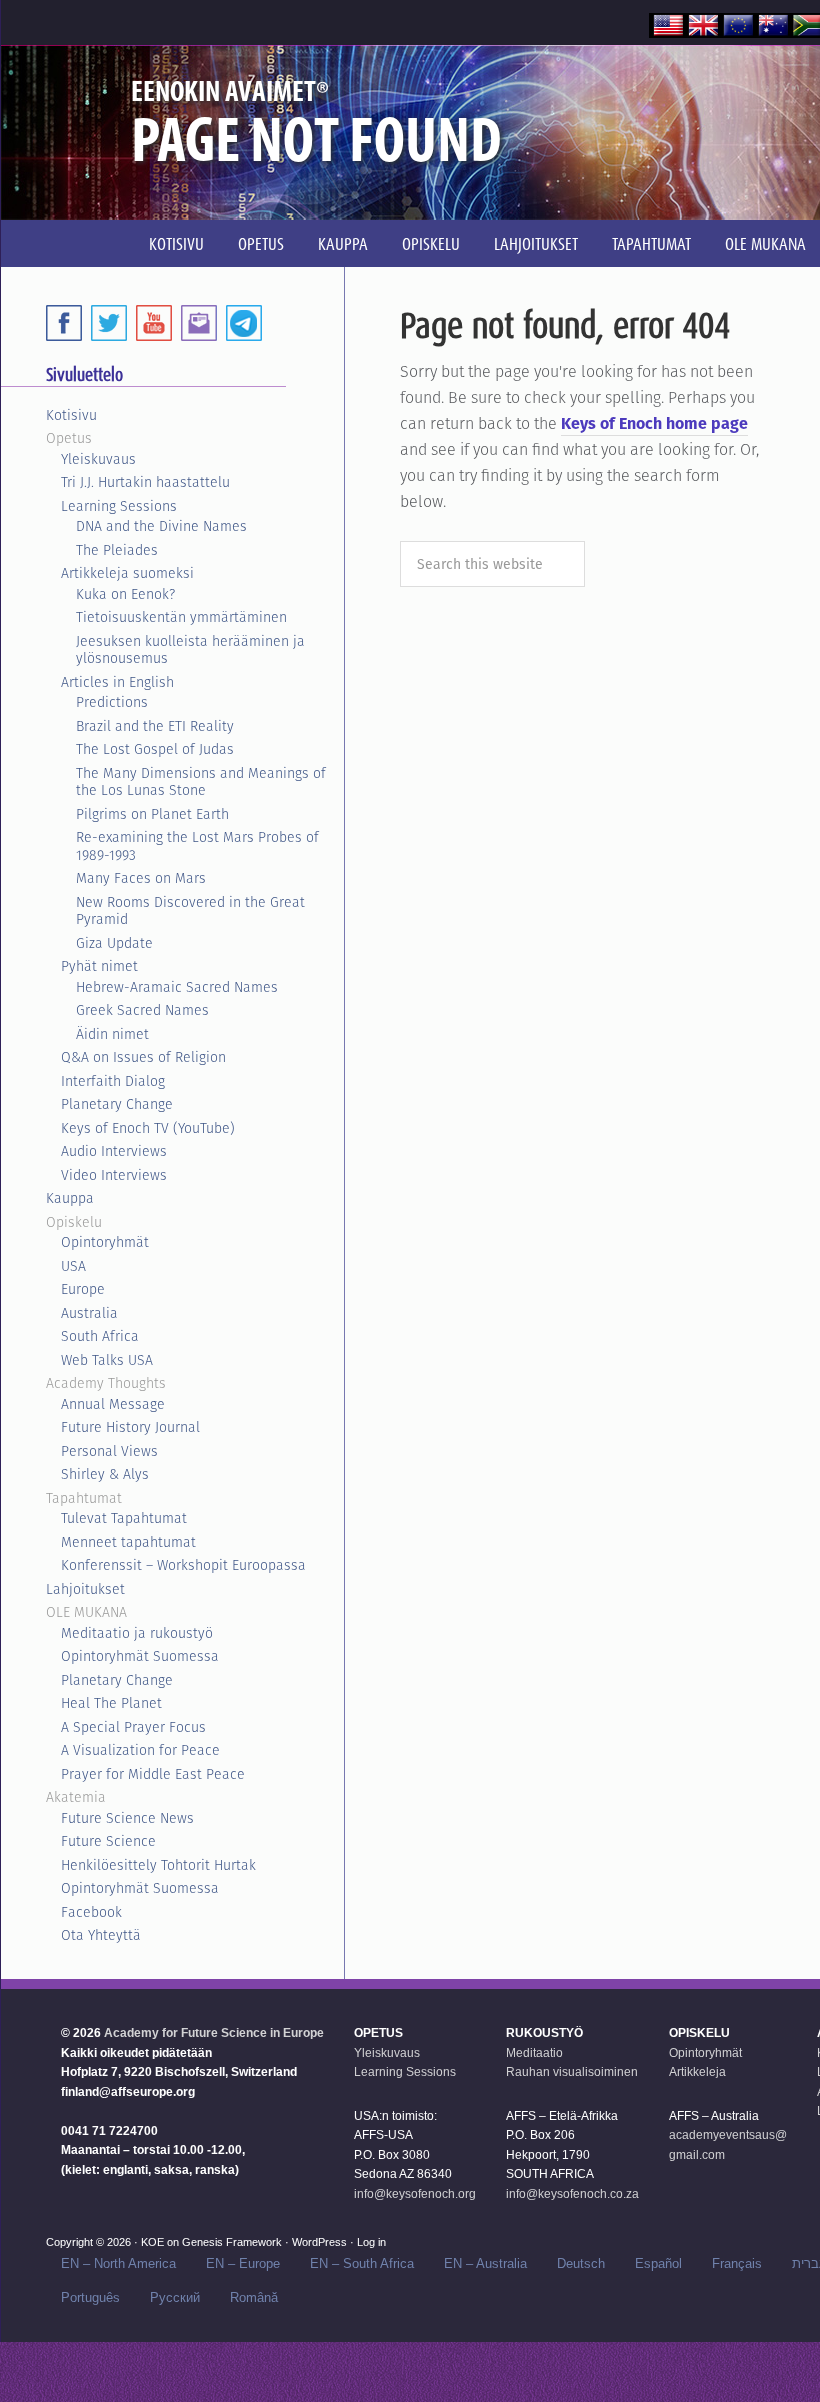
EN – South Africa (362, 2263)
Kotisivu (71, 415)
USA (73, 1266)
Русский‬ (175, 2297)
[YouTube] (154, 323)
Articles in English (117, 682)
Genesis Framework (232, 2242)
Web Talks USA (107, 1360)
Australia (89, 1313)
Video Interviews (114, 1175)
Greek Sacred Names (142, 1010)
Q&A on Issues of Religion (143, 1057)
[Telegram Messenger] (244, 323)
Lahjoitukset (85, 1589)
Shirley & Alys (105, 1474)
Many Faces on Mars (141, 878)
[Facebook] (64, 323)
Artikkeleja (697, 2072)
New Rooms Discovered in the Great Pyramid (190, 911)
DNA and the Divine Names (161, 526)
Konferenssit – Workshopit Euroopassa (183, 1565)
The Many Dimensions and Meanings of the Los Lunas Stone (201, 782)
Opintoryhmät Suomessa (140, 1656)
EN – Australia (485, 2263)
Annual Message (113, 1404)
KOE (152, 2242)
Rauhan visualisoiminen (572, 2072)
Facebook (91, 1912)
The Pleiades (117, 550)
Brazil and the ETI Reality (155, 726)
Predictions (112, 702)
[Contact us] (199, 323)
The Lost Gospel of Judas (155, 749)
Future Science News (127, 1818)
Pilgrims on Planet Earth (152, 814)
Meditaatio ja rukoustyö (137, 1633)
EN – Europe (243, 2263)
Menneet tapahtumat (128, 1542)
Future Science (108, 1841)
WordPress (319, 2242)
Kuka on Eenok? (125, 594)
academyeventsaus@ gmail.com (728, 2145)
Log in (371, 2242)
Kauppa (70, 1198)
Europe (83, 1289)
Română (254, 2297)
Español (658, 2263)
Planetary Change (117, 1104)
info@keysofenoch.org (415, 2194)
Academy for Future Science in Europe (214, 2033)
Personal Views (109, 1451)
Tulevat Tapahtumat (124, 1518)
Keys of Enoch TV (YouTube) (148, 1128)
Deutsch (581, 2263)
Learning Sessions (119, 506)
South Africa (100, 1336)
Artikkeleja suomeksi (127, 573)
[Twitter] (109, 323)
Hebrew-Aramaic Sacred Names (177, 987)
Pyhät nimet (99, 966)
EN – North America (118, 2263)
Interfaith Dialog (113, 1081)
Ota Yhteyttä (101, 1935)
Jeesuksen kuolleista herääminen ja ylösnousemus (190, 650)
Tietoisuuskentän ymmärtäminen (181, 617)
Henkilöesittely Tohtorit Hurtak (158, 1865)
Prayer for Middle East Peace (153, 1774)
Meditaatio (534, 2053)
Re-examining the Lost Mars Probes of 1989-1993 (197, 846)
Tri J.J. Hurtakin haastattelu (145, 482)
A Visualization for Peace (140, 1750)
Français (737, 2263)
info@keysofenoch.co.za (572, 2194)
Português (90, 2297)
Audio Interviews (114, 1151)
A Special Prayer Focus (133, 1727)
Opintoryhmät (105, 1242)
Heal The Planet (111, 1703)
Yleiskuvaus (98, 459)
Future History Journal (130, 1427)
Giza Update (114, 943)
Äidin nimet (112, 1034)
